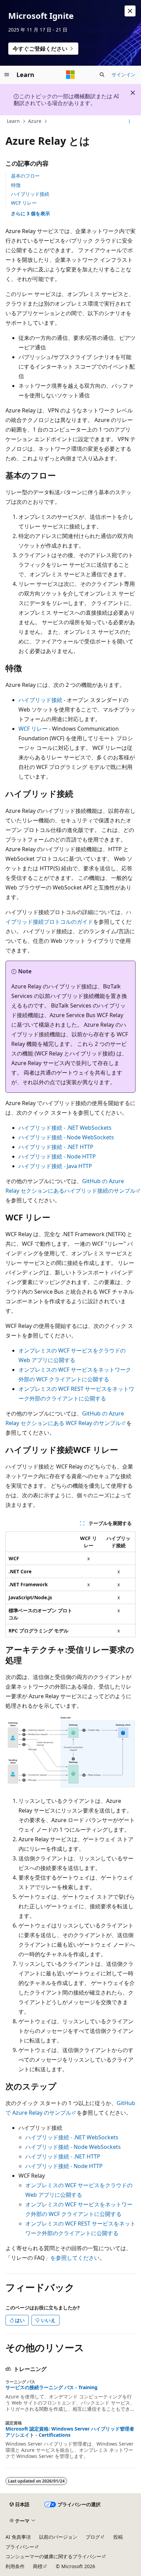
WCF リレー (24, 203)
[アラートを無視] (130, 11)
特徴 (16, 185)
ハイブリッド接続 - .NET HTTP (56, 1147)
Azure (35, 121)
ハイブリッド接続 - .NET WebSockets (65, 1128)
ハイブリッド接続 (30, 194)
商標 (38, 2566)
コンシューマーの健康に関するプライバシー (53, 2556)
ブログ (93, 2537)
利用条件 (15, 2566)
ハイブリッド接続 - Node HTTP (57, 1156)
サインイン (124, 74)
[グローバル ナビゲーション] (7, 75)
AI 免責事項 (18, 2537)
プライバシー (20, 2547)
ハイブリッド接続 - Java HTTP (55, 1166)
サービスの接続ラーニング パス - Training (52, 2387)
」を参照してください (72, 2258)
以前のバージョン (58, 2537)
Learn (13, 121)
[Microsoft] (70, 75)
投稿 (118, 2537)
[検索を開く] (102, 75)
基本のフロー (25, 176)
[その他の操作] (130, 121)
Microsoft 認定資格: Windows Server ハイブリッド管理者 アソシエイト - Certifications (70, 2432)
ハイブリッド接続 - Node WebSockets (66, 1137)
